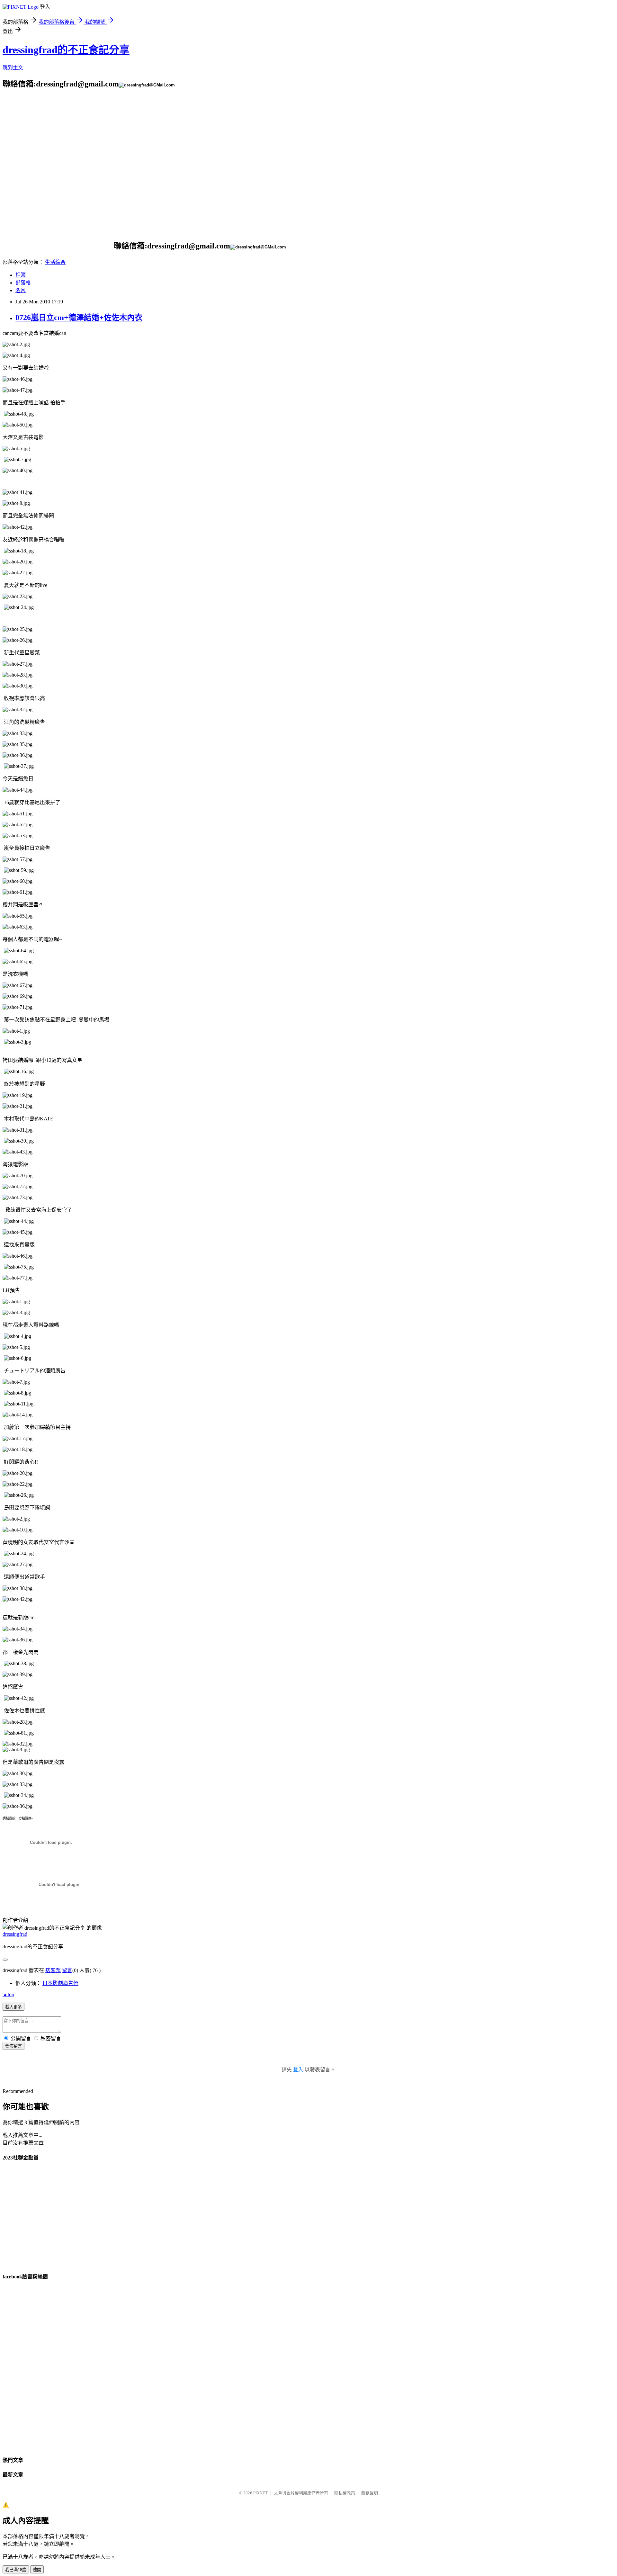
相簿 (21, 275)
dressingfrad (15, 1934)
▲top (8, 1994)
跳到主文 (13, 68)
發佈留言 (13, 2046)
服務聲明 (370, 2493)
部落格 (23, 283)
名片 (21, 290)
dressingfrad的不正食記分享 (66, 50)
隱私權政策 (345, 2493)
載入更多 (13, 2007)
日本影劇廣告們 (60, 1983)
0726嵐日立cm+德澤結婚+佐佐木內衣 (79, 318)
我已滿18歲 (16, 2570)
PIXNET (260, 2493)
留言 (67, 1970)
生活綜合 (55, 262)
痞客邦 (53, 1970)
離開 (37, 2570)
